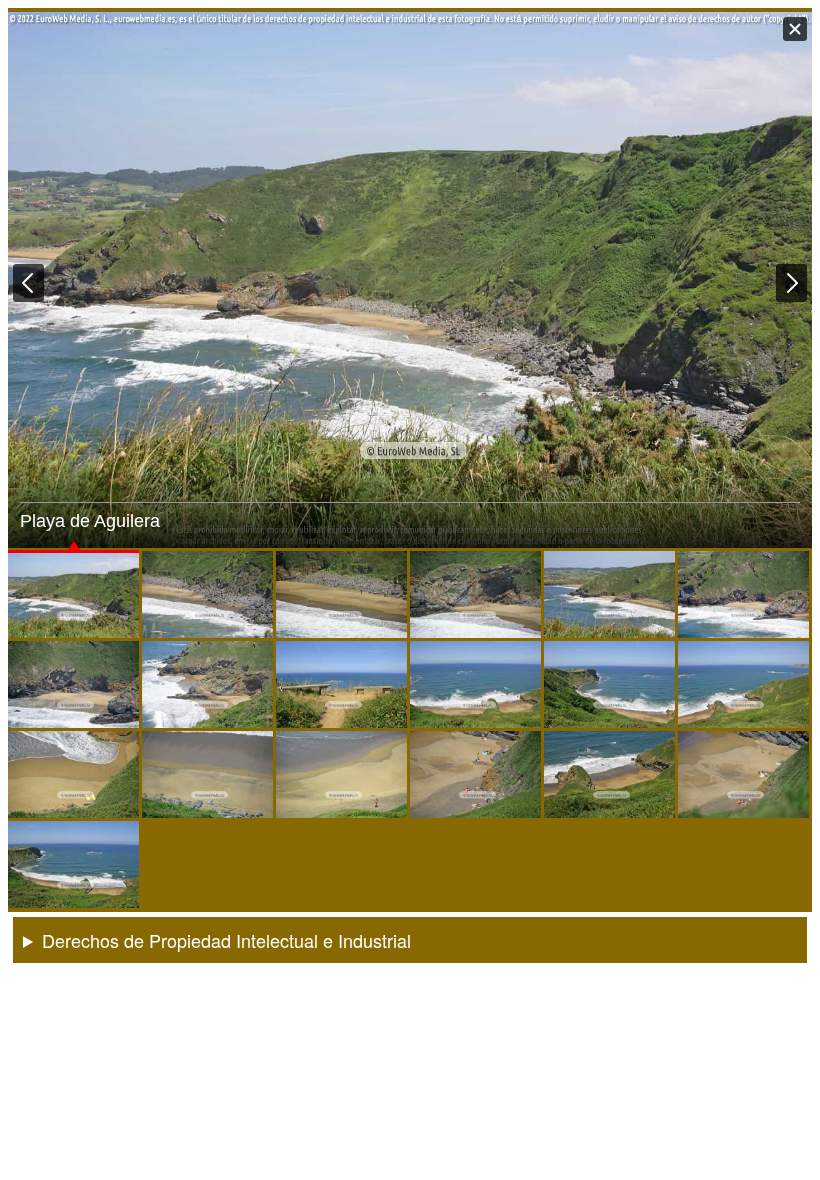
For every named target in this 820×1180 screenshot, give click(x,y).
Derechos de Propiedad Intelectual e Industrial (226, 940)
